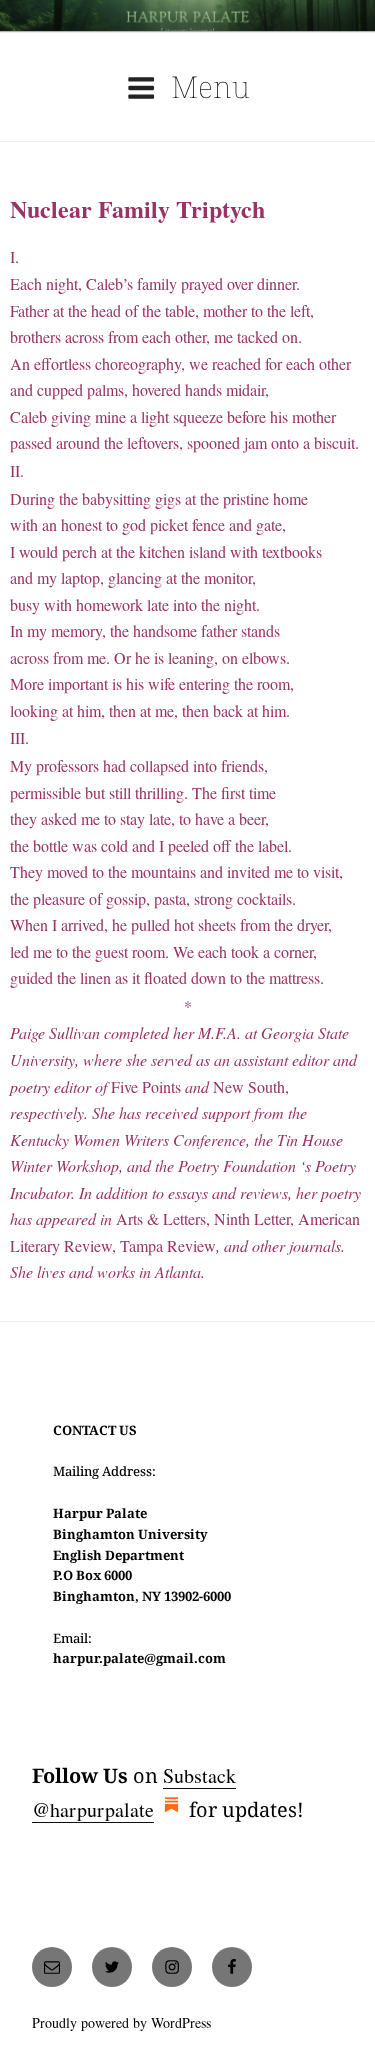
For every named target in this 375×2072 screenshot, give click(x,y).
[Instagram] (172, 1967)
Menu (210, 86)
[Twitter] (112, 1967)
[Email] (52, 1967)
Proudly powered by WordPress (121, 2022)
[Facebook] (232, 1967)
